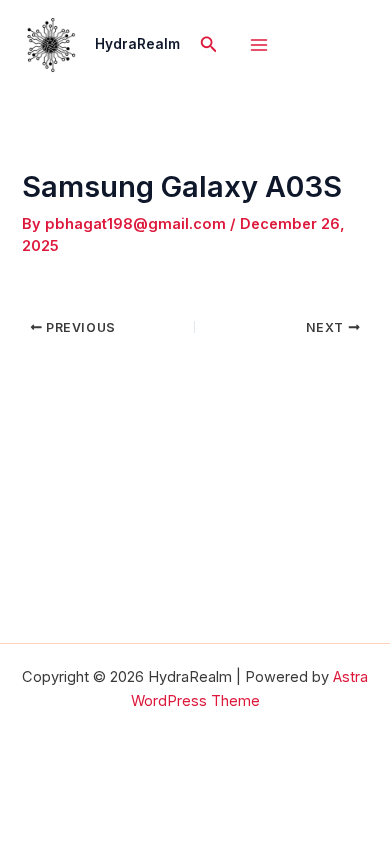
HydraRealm (137, 44)
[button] (209, 44)
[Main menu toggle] (259, 45)
